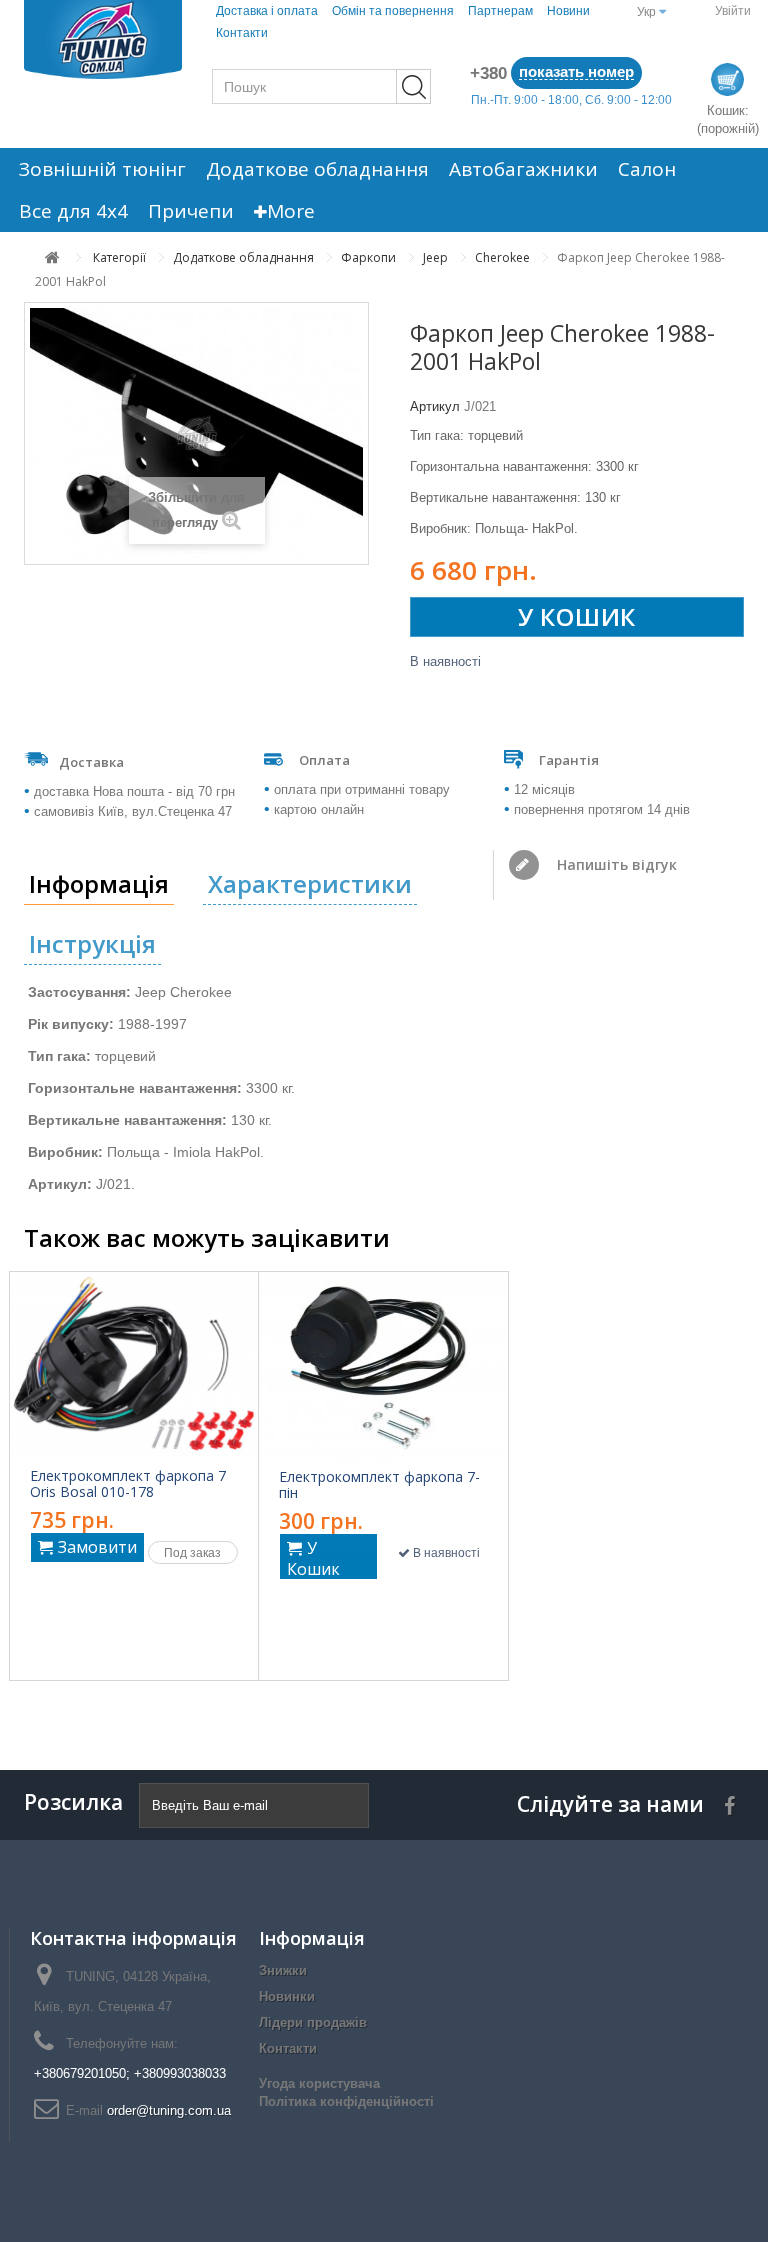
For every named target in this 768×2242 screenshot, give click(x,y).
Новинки (287, 1996)
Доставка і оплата (267, 11)
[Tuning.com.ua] (103, 39)
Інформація (99, 883)
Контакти (242, 33)
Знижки (283, 1970)
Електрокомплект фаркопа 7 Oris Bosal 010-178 (128, 1484)
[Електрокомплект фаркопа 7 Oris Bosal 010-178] (134, 1365)
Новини (568, 11)
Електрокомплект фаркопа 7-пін (379, 1485)
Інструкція (92, 943)
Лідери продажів (313, 2022)
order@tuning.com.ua (169, 2110)
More (291, 211)
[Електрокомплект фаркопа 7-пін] (383, 1365)
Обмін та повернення (393, 11)
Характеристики (310, 883)
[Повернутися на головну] (52, 257)
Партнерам (500, 11)
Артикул (435, 406)
